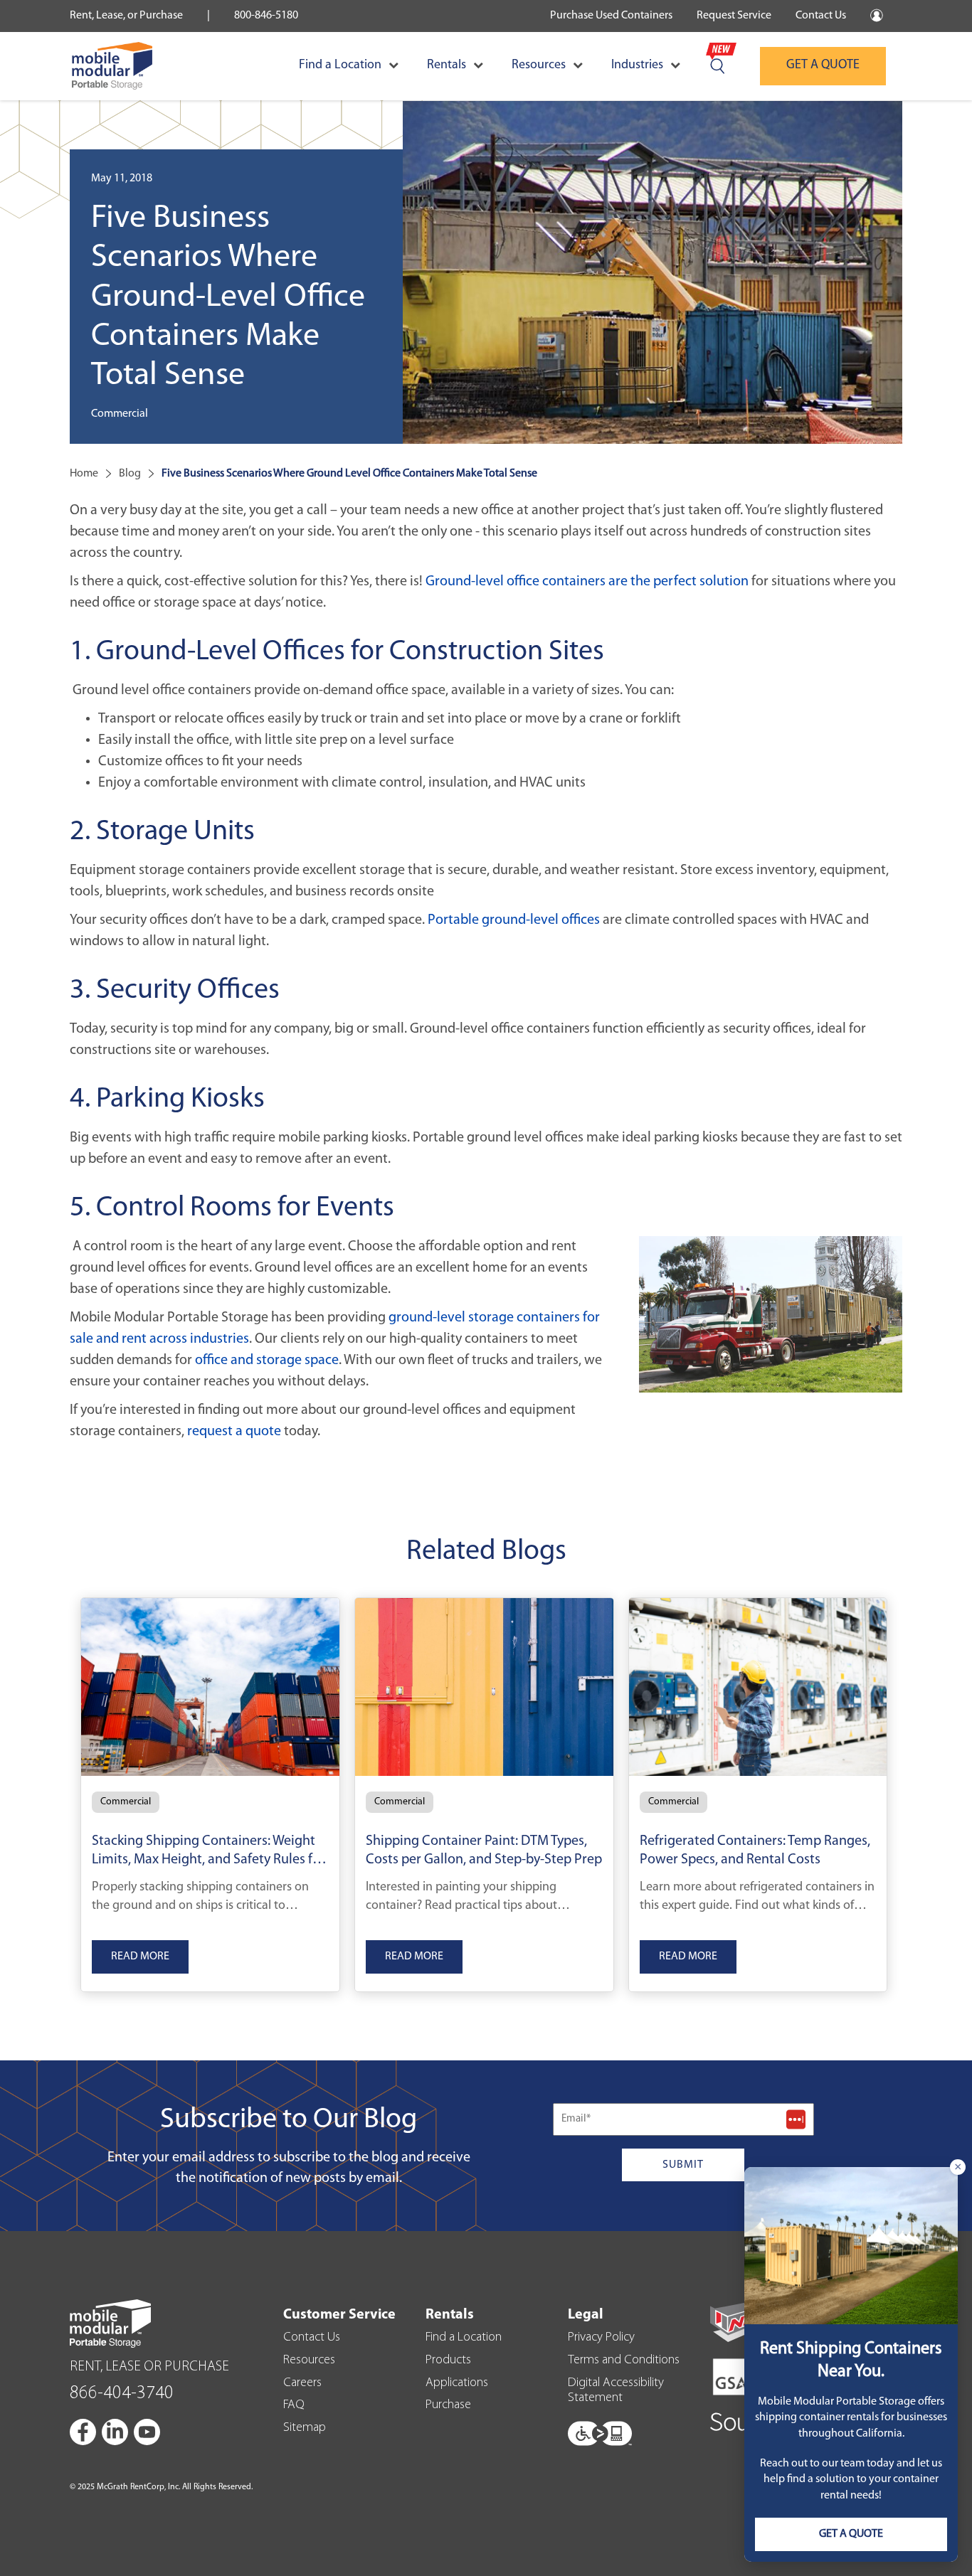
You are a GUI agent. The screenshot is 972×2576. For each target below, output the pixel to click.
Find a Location (340, 65)
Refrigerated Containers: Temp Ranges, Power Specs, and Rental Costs (755, 1851)
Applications (457, 2383)
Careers (302, 2383)
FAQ (294, 2405)
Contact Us (821, 16)
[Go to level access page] (600, 2430)
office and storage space (267, 1361)
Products (448, 2361)
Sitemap (305, 2428)
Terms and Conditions (624, 2361)
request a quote (234, 1432)
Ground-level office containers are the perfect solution (587, 582)
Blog (130, 474)
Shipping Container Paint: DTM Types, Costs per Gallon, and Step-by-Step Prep (484, 1851)
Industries (637, 65)
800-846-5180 (266, 16)
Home (84, 474)
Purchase (448, 2405)
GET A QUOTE (823, 65)
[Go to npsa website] (741, 2321)
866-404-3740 (122, 2394)
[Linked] (116, 2432)
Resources (539, 65)
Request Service (734, 16)
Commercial (126, 1802)
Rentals (447, 65)
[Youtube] (147, 2432)
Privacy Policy (601, 2338)
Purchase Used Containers (611, 16)
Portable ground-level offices (514, 920)
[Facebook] (84, 2432)
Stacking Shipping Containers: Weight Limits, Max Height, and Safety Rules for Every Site (208, 1853)
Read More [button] (140, 1957)
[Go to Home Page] (112, 66)
